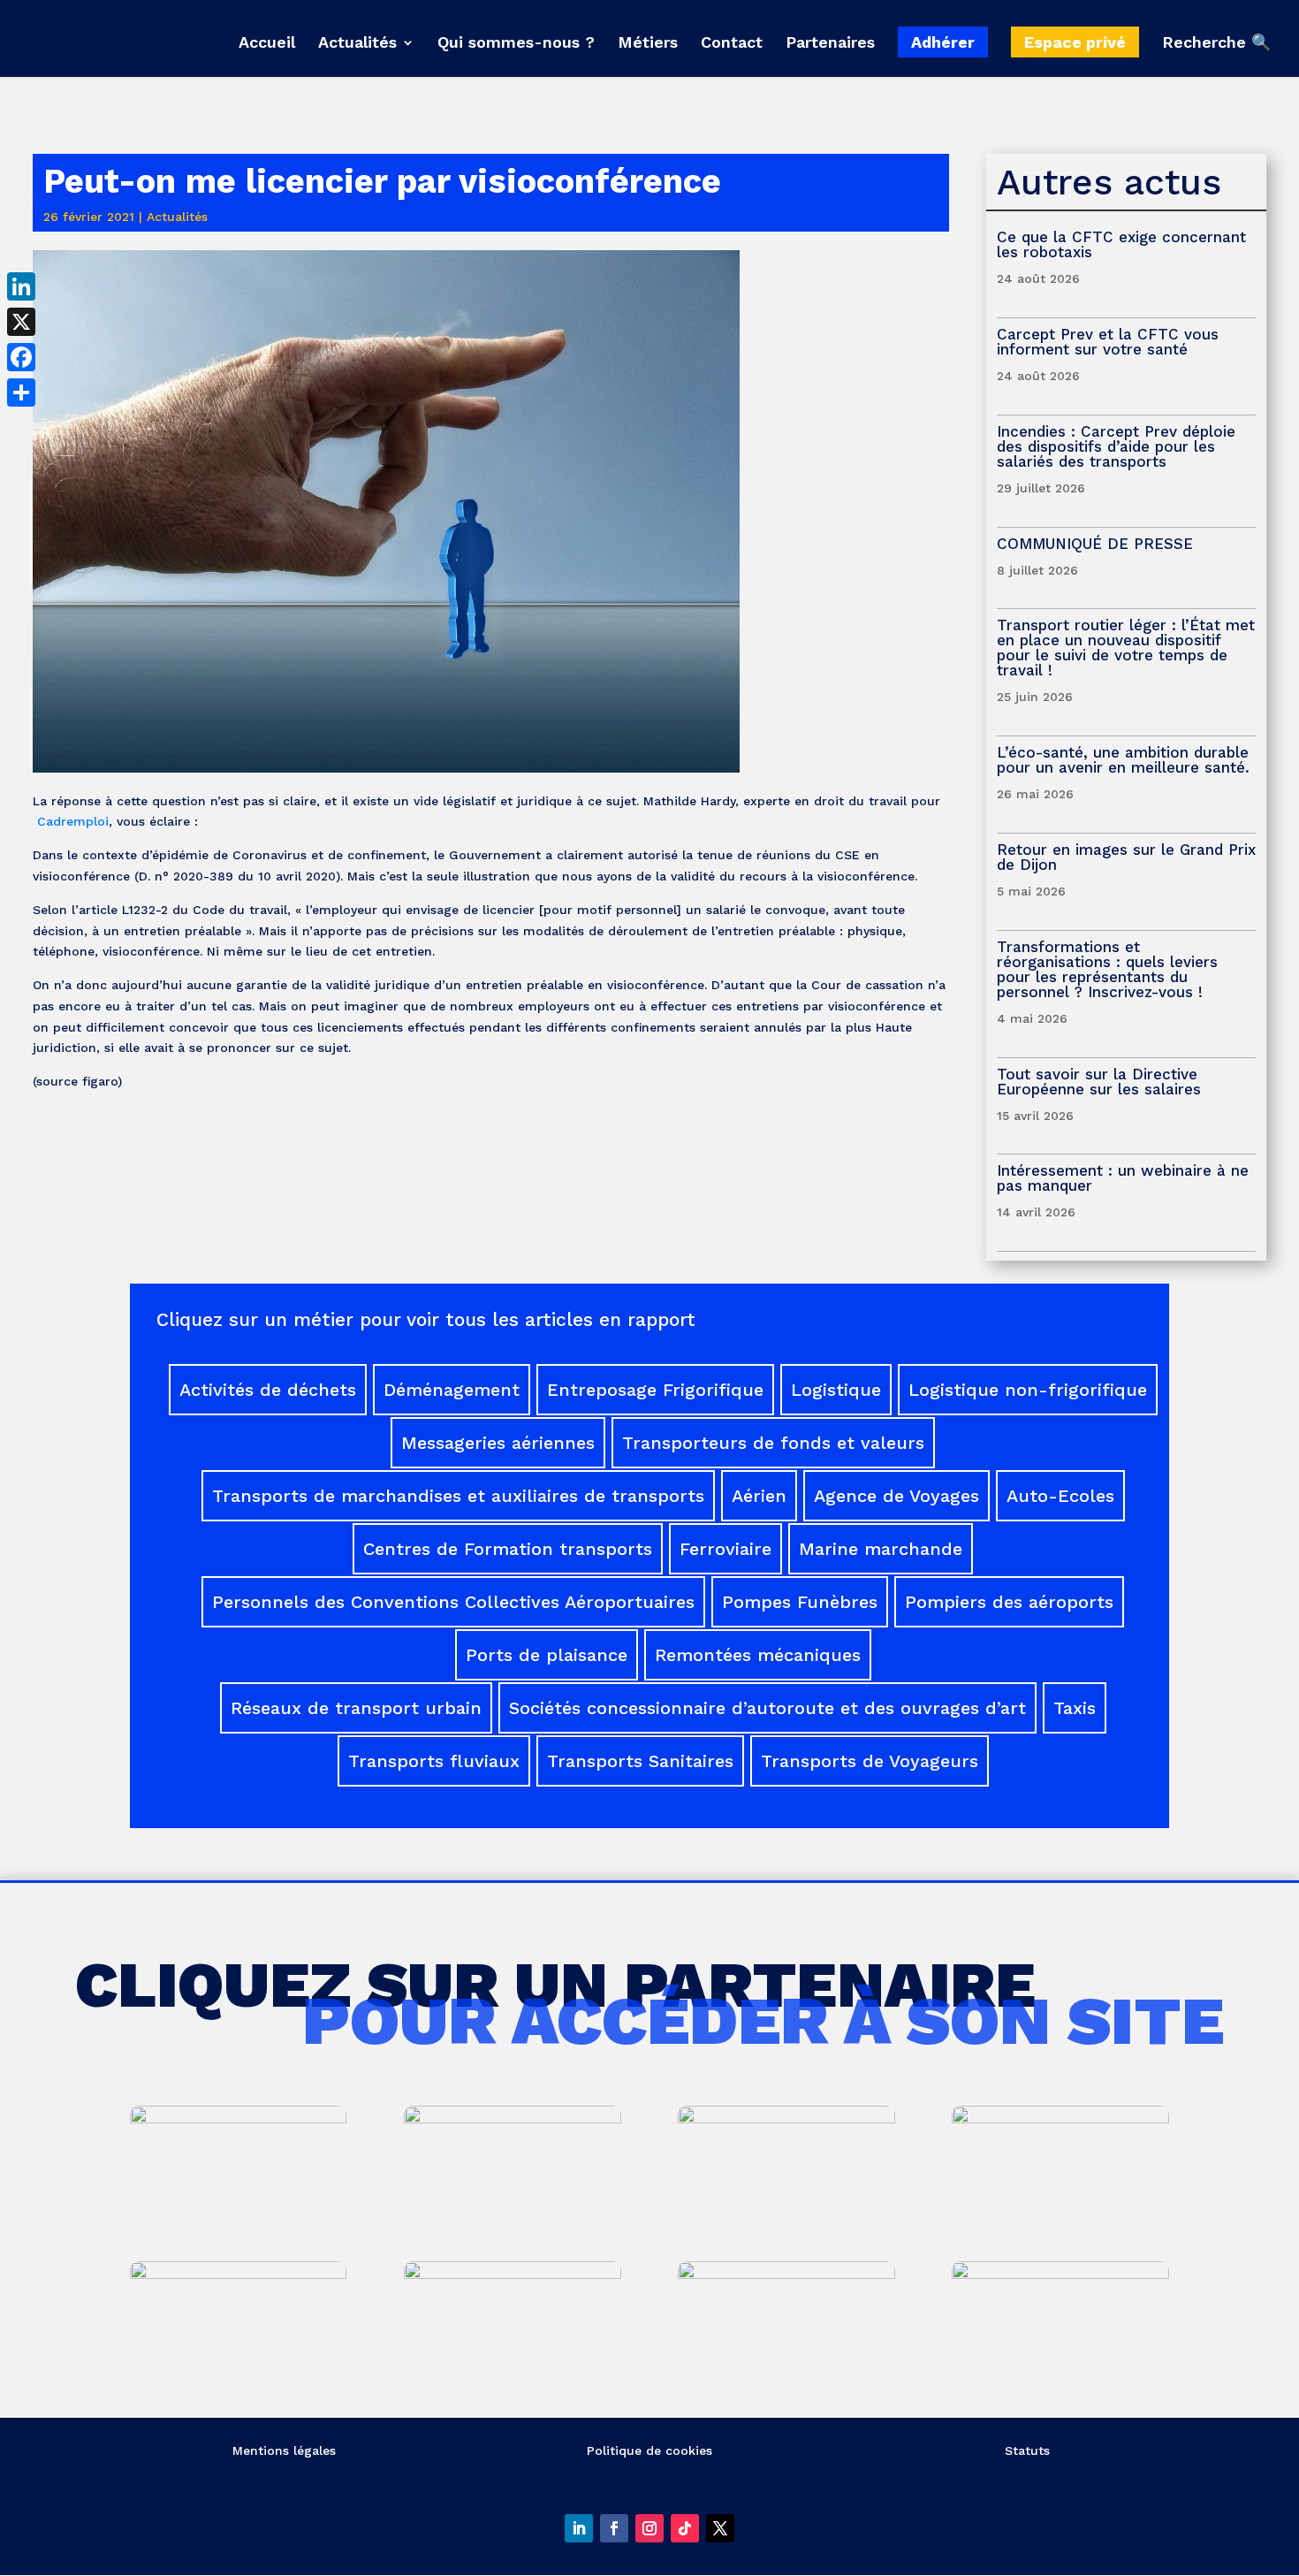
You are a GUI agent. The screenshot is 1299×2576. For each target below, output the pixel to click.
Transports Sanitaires (640, 1761)
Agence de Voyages (896, 1496)
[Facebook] (21, 357)
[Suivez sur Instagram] (649, 2528)
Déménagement (452, 1390)
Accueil (267, 44)
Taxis (1075, 1708)
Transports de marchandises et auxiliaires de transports (458, 1496)
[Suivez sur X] (720, 2528)
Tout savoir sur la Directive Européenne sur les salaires (1101, 1082)
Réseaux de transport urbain (356, 1708)
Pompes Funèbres (800, 1602)
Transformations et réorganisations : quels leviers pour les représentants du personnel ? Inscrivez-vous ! (1107, 969)
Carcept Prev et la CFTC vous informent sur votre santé (1108, 342)
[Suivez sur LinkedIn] (579, 2528)
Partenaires (830, 44)
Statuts (1027, 2450)
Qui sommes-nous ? (516, 44)
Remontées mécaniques (758, 1655)
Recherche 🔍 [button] (1216, 43)
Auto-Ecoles (1060, 1496)
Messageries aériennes (498, 1443)
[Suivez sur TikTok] (685, 2528)
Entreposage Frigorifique (655, 1390)
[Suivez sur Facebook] (614, 2528)
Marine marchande (881, 1549)
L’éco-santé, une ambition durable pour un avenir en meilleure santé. (1123, 760)
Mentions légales (284, 2450)
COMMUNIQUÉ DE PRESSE (1095, 544)
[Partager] (21, 392)
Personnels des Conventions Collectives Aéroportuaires (453, 1602)
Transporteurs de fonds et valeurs (773, 1443)
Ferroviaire (725, 1549)
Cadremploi (71, 821)
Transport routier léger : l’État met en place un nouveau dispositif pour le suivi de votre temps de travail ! (1126, 648)
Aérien (759, 1496)
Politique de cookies (649, 2450)
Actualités (357, 44)
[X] (21, 322)
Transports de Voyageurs (870, 1761)
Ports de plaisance (547, 1655)
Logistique (836, 1390)
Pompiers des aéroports (1009, 1602)
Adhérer (943, 42)
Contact (732, 44)
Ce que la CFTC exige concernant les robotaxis (1121, 244)
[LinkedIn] (21, 286)
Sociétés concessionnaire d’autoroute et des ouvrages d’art (767, 1708)
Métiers (648, 44)
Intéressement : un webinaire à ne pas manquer (1123, 1178)
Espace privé (1075, 42)
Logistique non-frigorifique (1028, 1390)
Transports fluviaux (434, 1761)
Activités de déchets (268, 1390)
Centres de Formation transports (508, 1549)
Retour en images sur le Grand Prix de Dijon (1126, 857)
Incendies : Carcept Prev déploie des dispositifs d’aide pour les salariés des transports (1116, 446)
